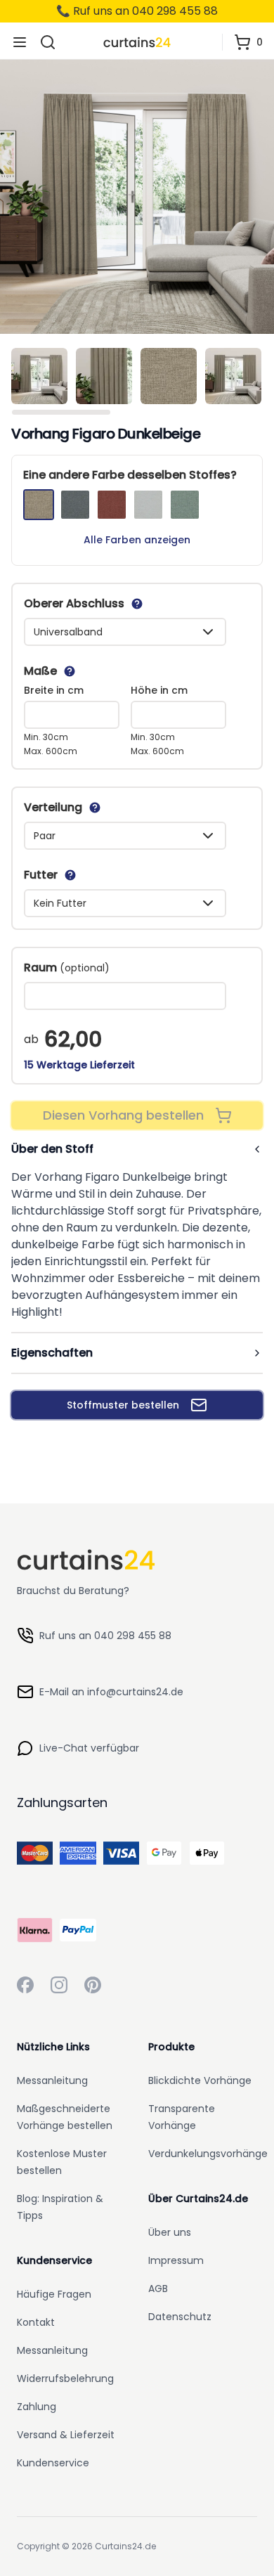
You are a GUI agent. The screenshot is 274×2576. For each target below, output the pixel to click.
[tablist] (137, 379)
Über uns (170, 2232)
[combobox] (125, 632)
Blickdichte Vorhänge (200, 2080)
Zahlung (37, 2407)
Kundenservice (53, 2463)
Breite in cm (54, 690)
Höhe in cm (159, 690)
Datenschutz (180, 2317)
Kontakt (36, 2322)
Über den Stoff (52, 1149)
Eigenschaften (52, 1353)
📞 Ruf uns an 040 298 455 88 (137, 11)
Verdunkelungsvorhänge (208, 2154)
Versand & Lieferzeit (66, 2435)
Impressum (176, 2260)
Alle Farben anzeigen (137, 540)
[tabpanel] (137, 197)
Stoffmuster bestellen (123, 1405)
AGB (158, 2289)
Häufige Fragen (54, 2294)
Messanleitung (52, 2080)
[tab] (39, 376)
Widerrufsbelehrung (65, 2378)
